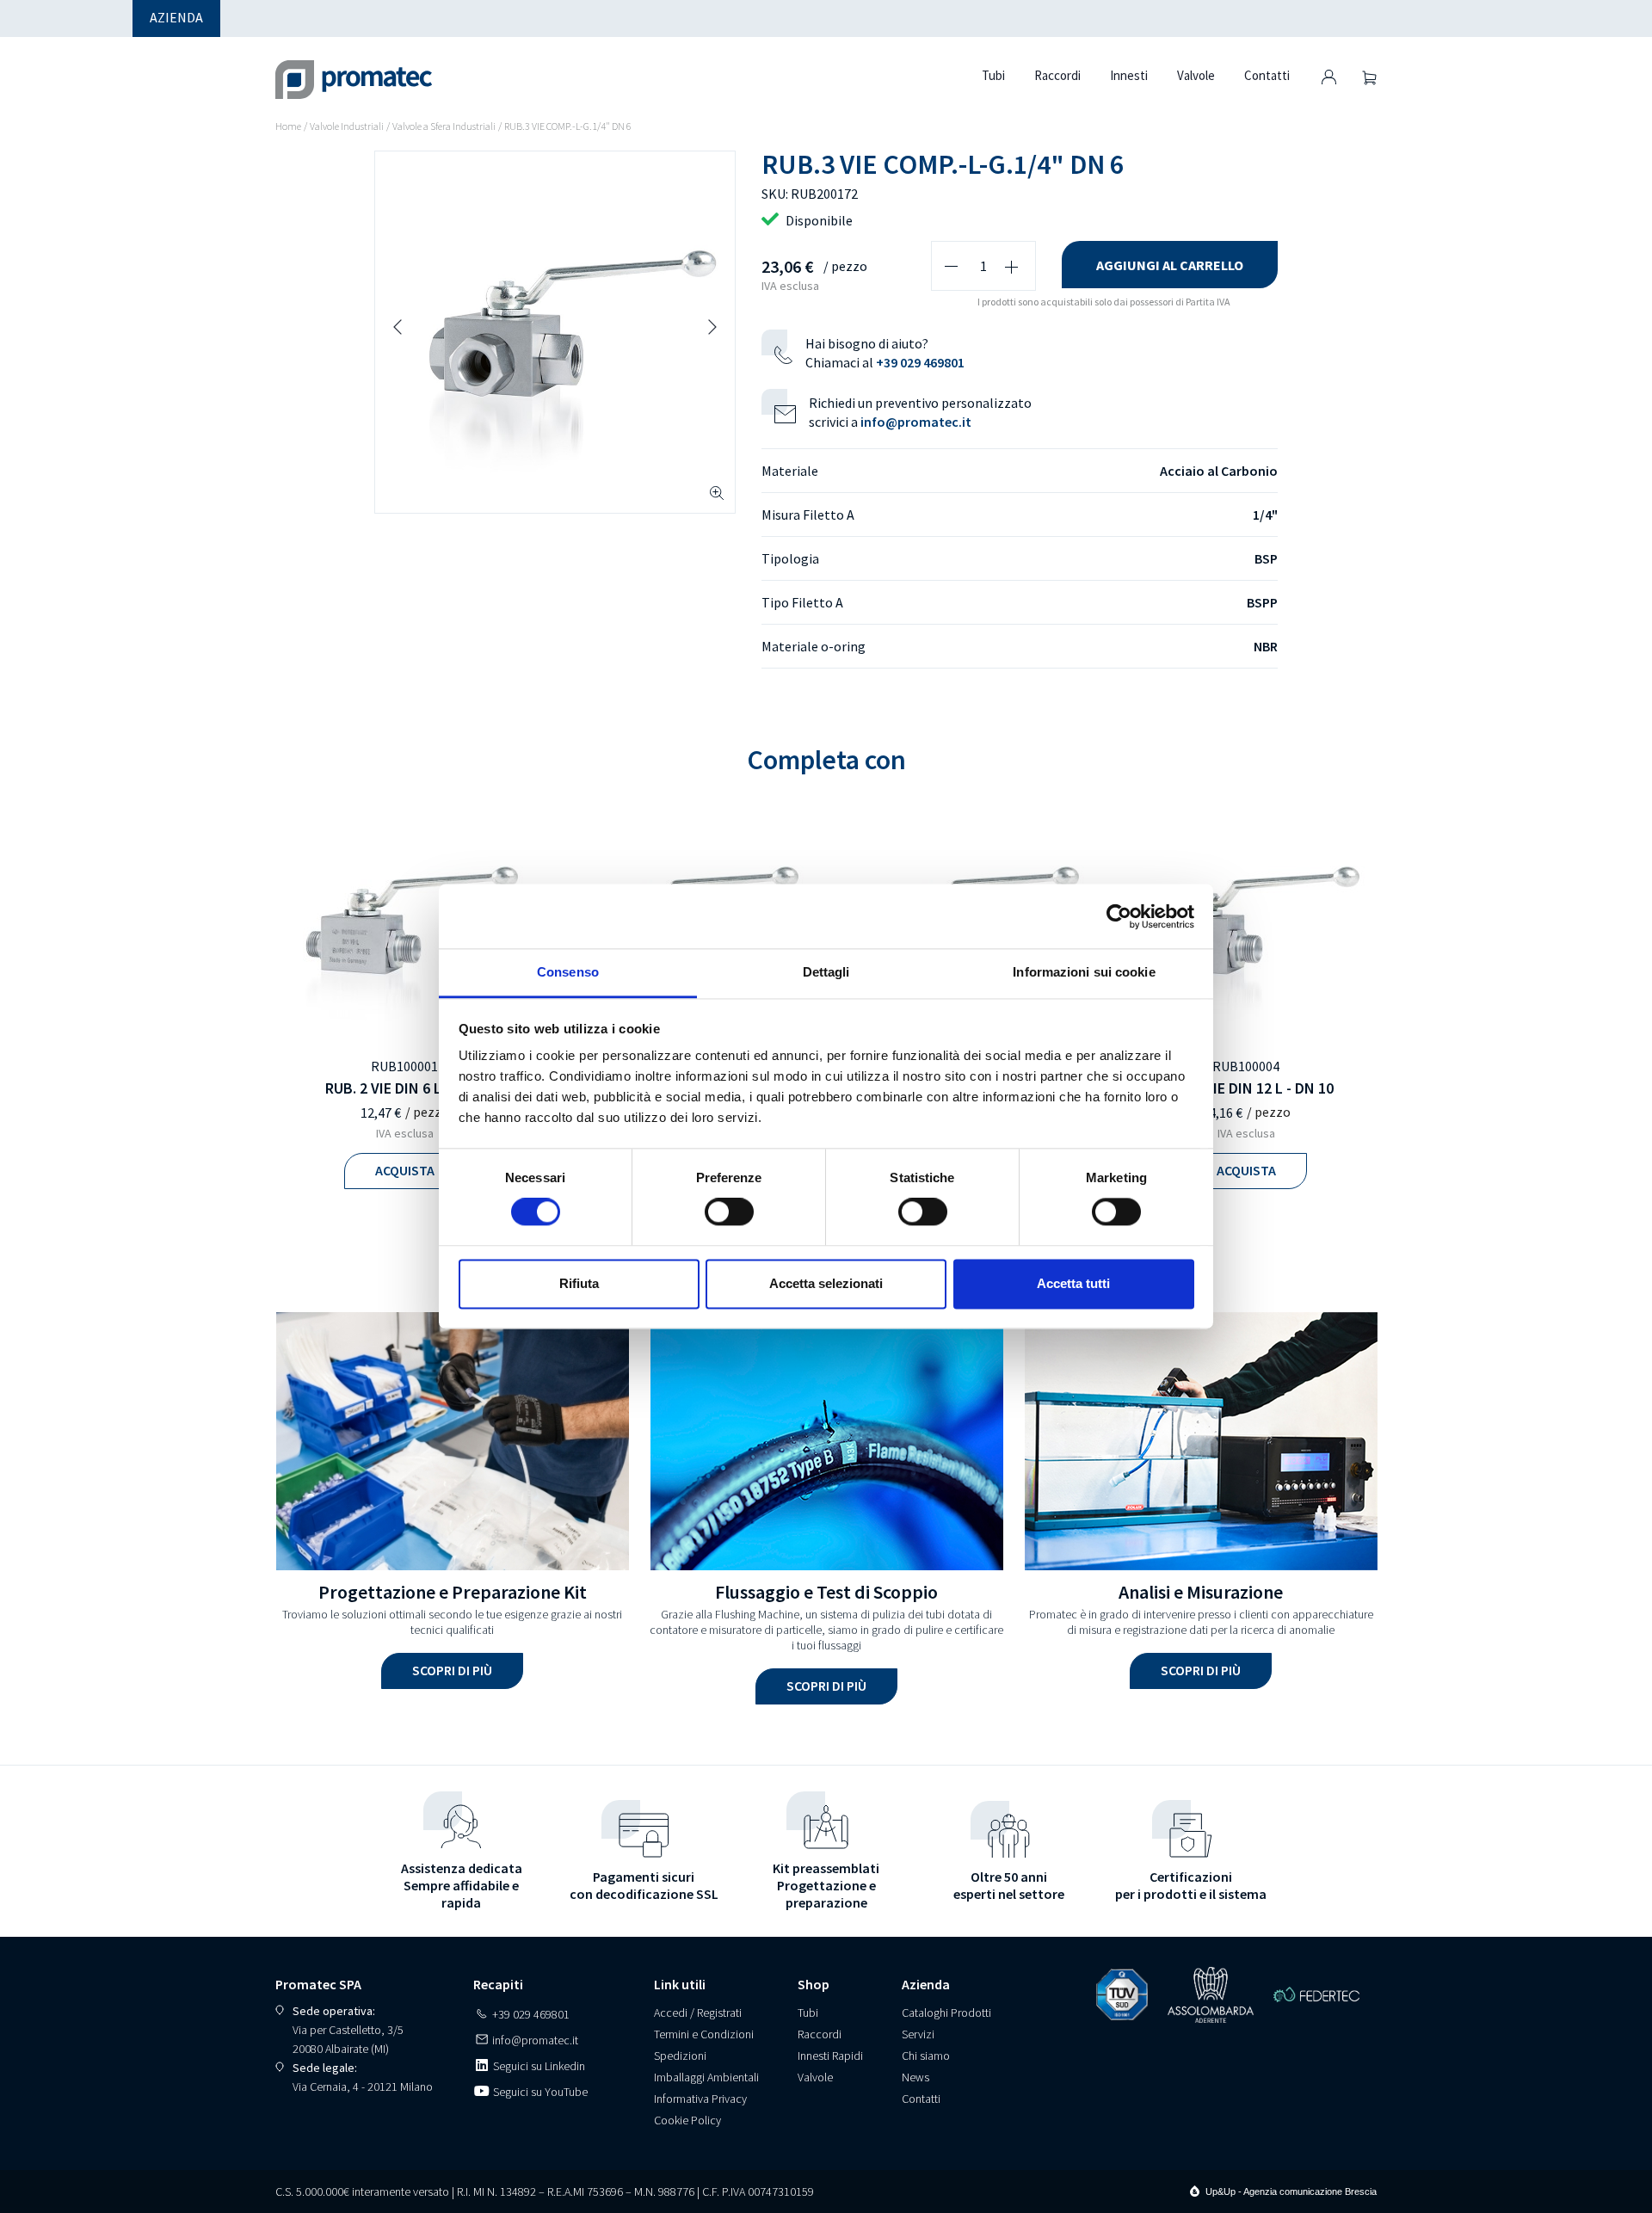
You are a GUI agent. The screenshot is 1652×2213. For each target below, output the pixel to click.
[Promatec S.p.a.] (354, 69)
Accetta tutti (1073, 1283)
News (915, 2077)
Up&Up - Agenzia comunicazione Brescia (1291, 2191)
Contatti (921, 2099)
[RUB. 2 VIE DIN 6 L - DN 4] (404, 926)
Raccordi (820, 2034)
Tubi (808, 2013)
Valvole (815, 2077)
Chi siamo (926, 2056)
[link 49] (1329, 77)
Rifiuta (579, 1283)
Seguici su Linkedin (538, 2066)
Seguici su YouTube (539, 2092)
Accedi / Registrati (698, 2013)
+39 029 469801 (920, 362)
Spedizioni (680, 2056)
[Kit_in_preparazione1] (453, 1441)
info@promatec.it (916, 422)
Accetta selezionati (826, 1283)
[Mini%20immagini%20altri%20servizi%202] (1201, 1441)
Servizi (918, 2034)
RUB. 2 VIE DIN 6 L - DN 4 (405, 1088)
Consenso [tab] (568, 972)
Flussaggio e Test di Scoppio (826, 1592)
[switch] (729, 1212)
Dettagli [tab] (826, 972)
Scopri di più (452, 1670)
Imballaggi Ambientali (706, 2077)
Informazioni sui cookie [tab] (1084, 972)
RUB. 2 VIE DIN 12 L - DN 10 (1246, 1088)
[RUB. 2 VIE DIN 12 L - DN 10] (1246, 926)
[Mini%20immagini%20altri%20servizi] (827, 1441)
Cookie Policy (687, 2120)
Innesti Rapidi (830, 2056)
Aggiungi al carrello (1170, 265)
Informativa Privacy (700, 2099)
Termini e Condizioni (704, 2034)
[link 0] (1119, 916)
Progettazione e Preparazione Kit (453, 1592)
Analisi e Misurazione (1201, 1592)
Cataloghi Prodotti (946, 2013)
